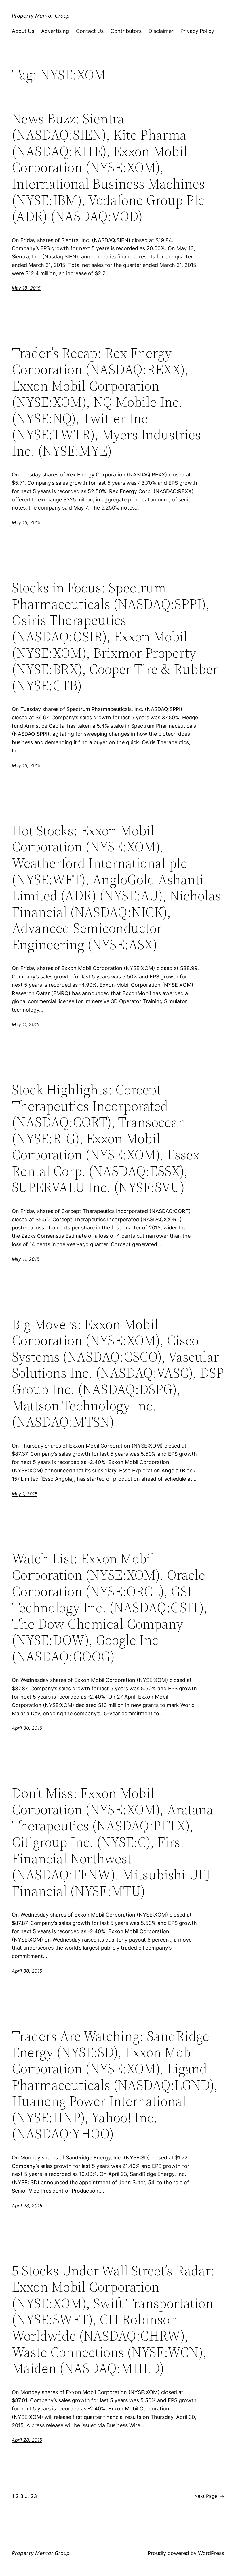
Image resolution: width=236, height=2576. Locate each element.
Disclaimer (161, 31)
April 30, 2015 (27, 1728)
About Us (23, 31)
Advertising (55, 31)
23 (34, 2496)
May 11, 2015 (26, 1024)
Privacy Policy (197, 31)
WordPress (211, 2553)
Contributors (126, 31)
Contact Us (90, 31)
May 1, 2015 (25, 1494)
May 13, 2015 (26, 522)
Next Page (209, 2496)
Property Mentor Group (41, 16)
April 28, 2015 (27, 2206)
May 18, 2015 (26, 288)
